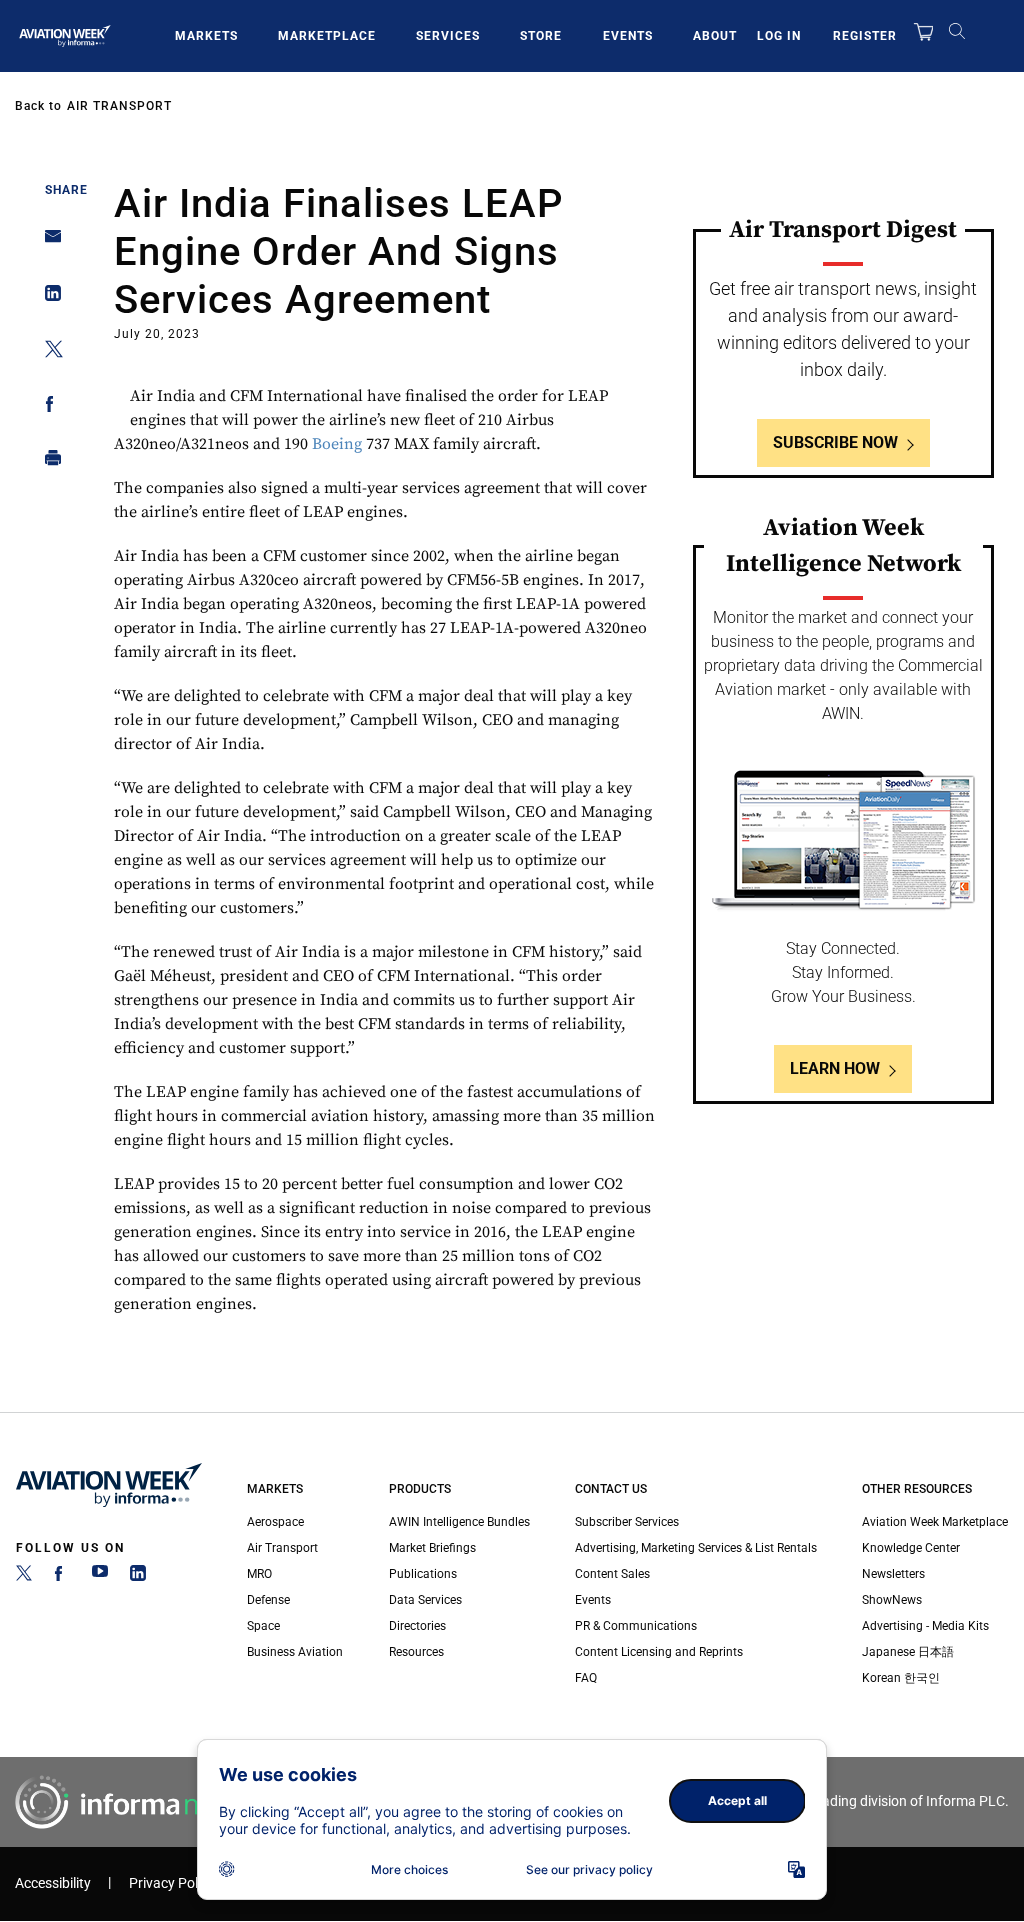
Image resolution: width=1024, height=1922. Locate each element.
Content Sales (612, 1574)
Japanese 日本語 (908, 1652)
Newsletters (893, 1574)
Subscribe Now (835, 442)
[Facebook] (62, 1577)
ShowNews (892, 1600)
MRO (259, 1574)
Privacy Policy (172, 1883)
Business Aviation (295, 1652)
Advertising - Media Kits (925, 1626)
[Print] (47, 462)
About (715, 36)
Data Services (425, 1600)
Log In (779, 36)
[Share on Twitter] (47, 352)
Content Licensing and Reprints (659, 1652)
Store (541, 36)
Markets (206, 36)
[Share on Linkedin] (47, 297)
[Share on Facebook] (47, 407)
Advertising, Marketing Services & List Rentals (696, 1548)
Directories (417, 1626)
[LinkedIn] (138, 1577)
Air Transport (119, 106)
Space (263, 1626)
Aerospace (275, 1522)
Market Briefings (432, 1548)
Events (628, 36)
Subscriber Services (627, 1522)
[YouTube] (100, 1577)
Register (865, 36)
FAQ (586, 1678)
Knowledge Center (911, 1548)
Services (448, 36)
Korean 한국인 (901, 1678)
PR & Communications (636, 1626)
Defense (268, 1600)
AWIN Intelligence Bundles (459, 1522)
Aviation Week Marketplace (935, 1522)
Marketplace (327, 36)
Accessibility (53, 1883)
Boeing (337, 444)
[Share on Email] (47, 242)
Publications (423, 1574)
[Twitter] (24, 1577)
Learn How (835, 1068)
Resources (416, 1652)
